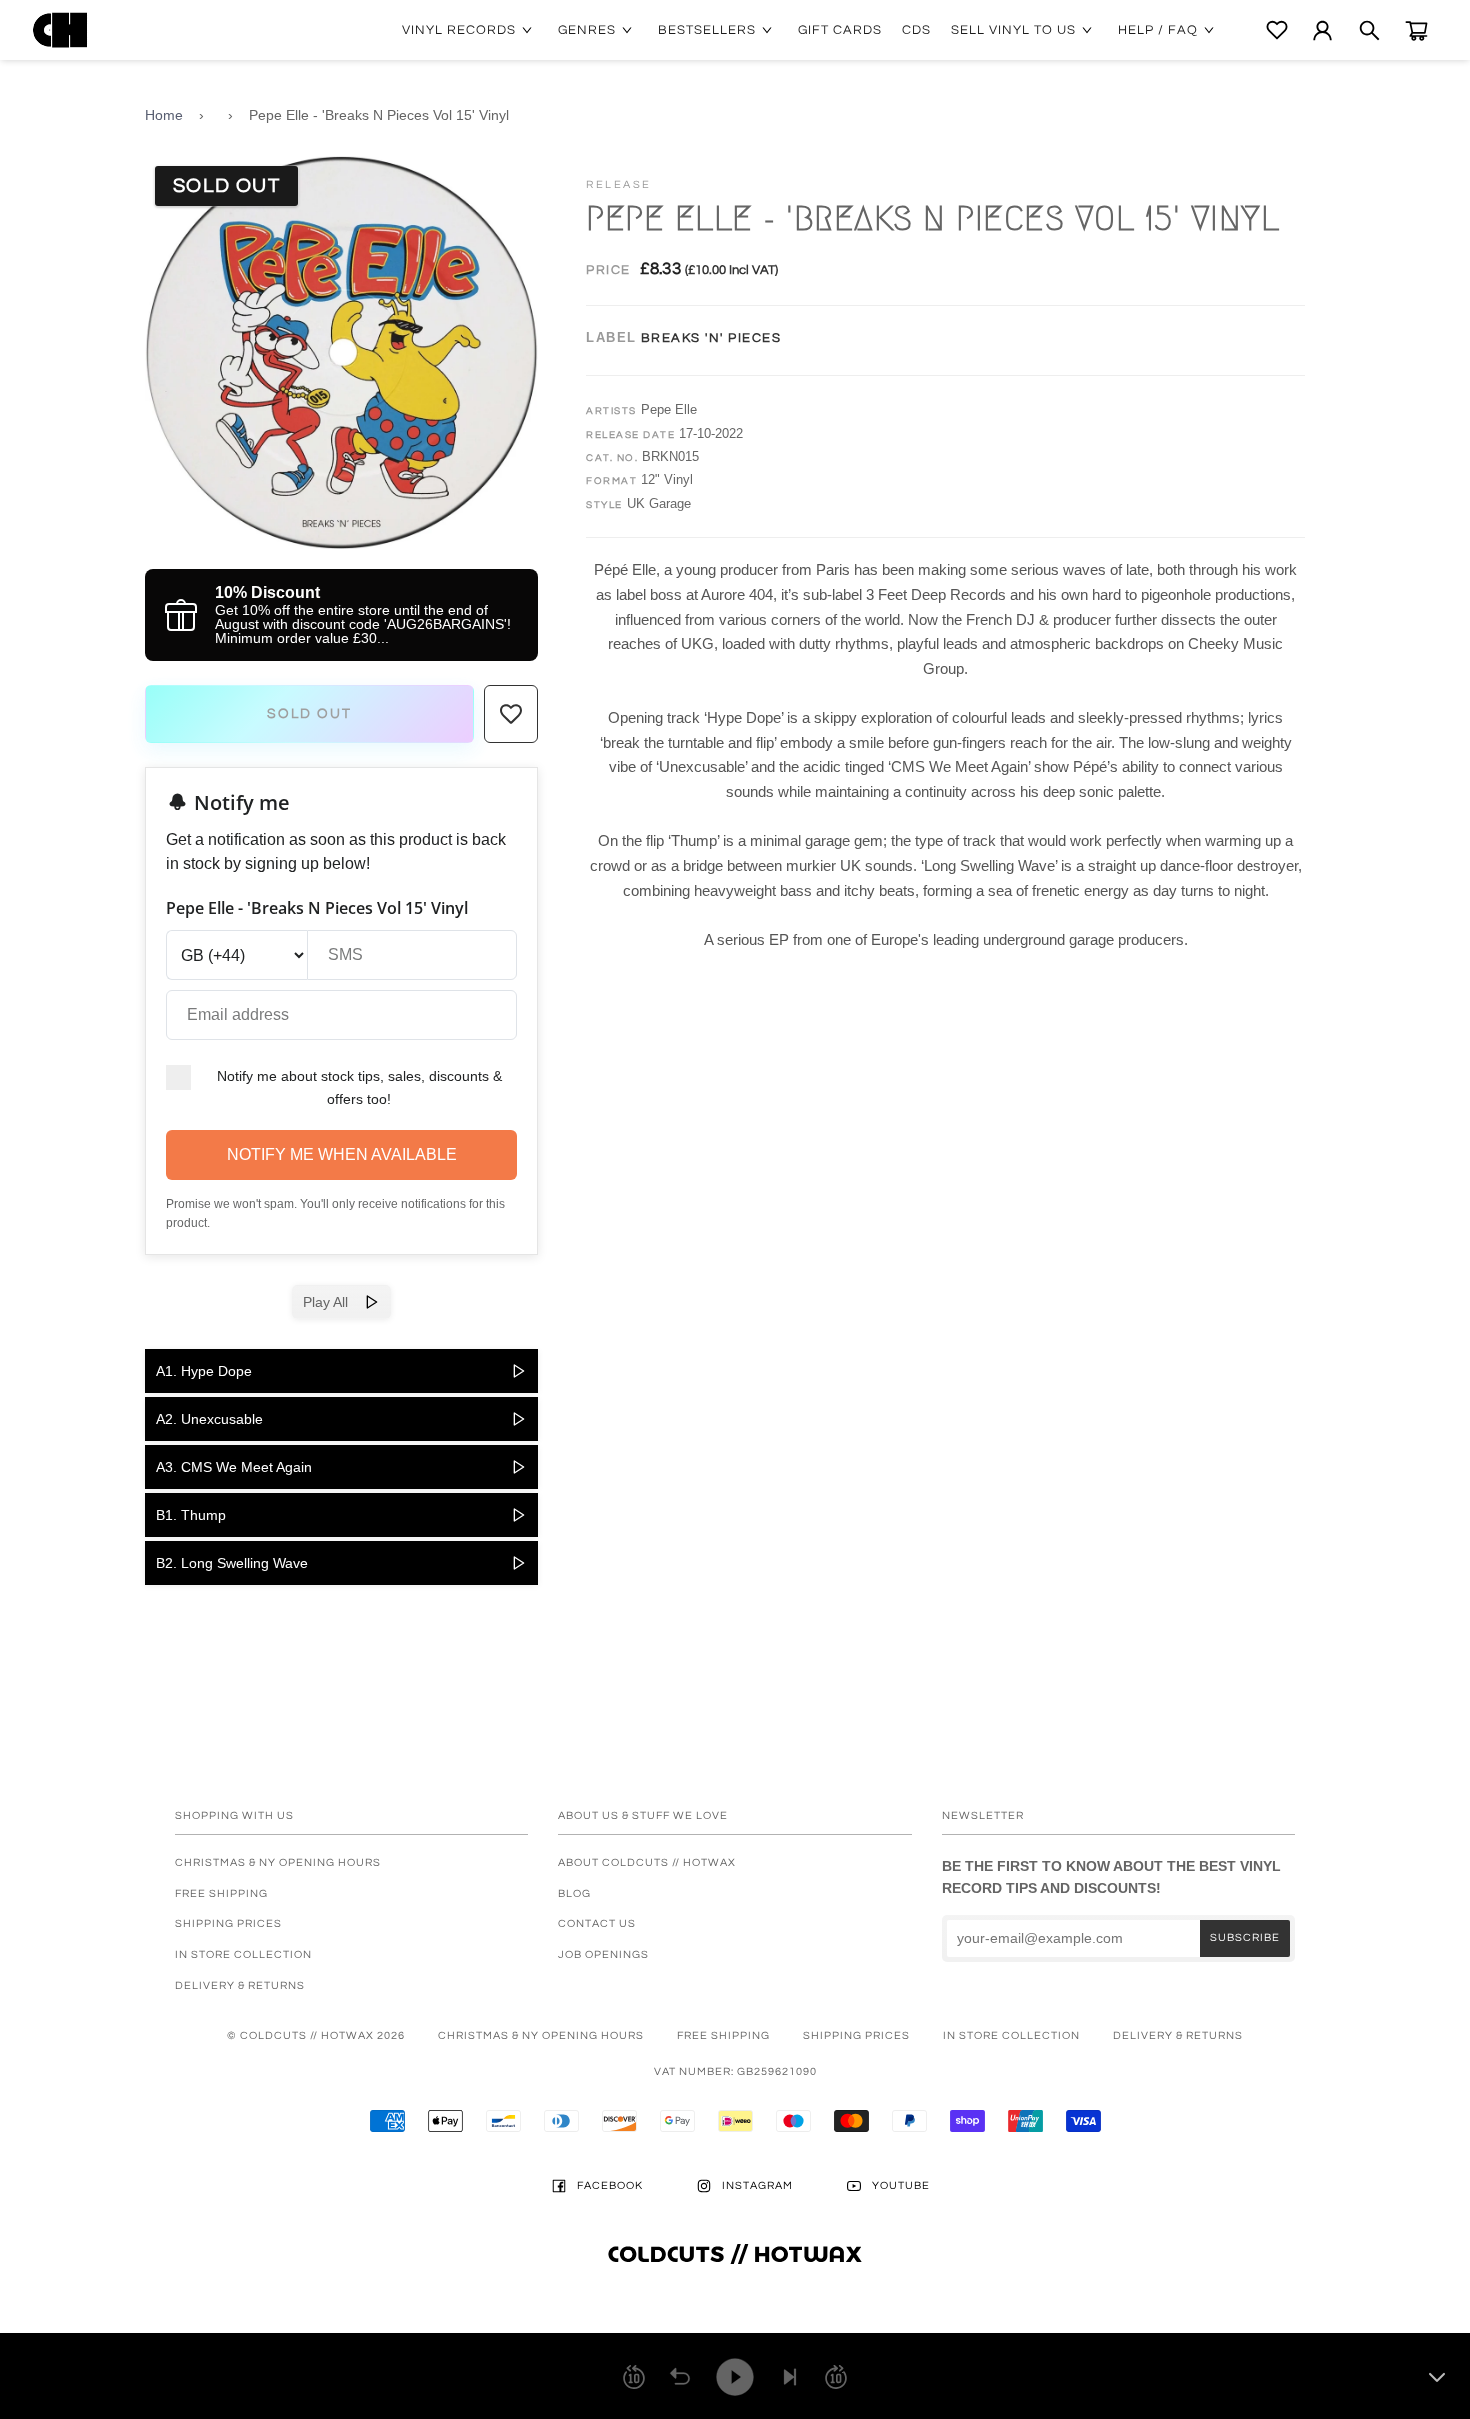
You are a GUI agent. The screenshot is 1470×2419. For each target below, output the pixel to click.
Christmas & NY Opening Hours (278, 1862)
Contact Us (597, 1923)
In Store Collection (243, 1954)
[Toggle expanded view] (1437, 2377)
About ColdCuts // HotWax (647, 1862)
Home (164, 115)
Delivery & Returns (240, 1985)
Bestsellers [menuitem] (707, 30)
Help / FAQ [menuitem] (1158, 30)
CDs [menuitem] (916, 30)
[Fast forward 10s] (836, 2377)
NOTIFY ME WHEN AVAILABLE (342, 1154)
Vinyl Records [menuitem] (459, 30)
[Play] (735, 2377)
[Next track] (790, 2377)
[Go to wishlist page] (1277, 30)
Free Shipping (221, 1893)
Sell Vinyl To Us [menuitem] (1013, 30)
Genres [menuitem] (587, 30)
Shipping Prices (228, 1923)
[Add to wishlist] (511, 714)
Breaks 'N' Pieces (711, 338)
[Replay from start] (680, 2377)
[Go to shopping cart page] (1416, 30)
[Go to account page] (1322, 30)
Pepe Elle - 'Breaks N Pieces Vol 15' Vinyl (379, 115)
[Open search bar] (1369, 30)
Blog (574, 1893)
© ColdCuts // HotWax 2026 (316, 2035)
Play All (333, 1302)
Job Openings (603, 1954)
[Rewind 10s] (634, 2377)
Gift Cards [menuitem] (840, 30)
